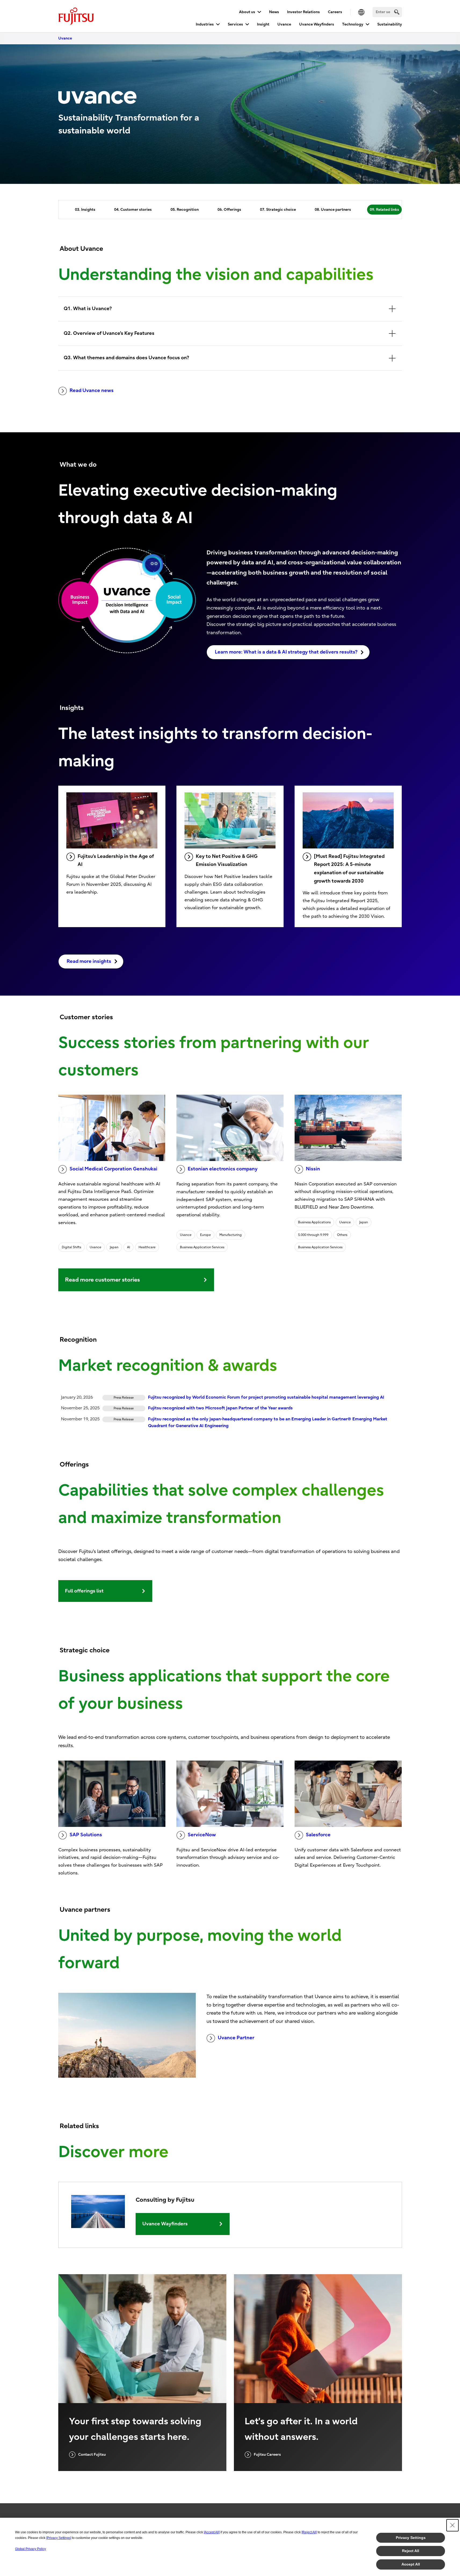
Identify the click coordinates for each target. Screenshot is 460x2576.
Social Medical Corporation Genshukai (113, 1169)
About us (247, 12)
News (274, 12)
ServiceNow (202, 1835)
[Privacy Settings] (59, 2538)
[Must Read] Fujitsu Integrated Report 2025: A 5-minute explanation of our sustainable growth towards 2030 (349, 869)
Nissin (313, 1169)
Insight (263, 24)
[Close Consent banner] (452, 2525)
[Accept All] (212, 2532)
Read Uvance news (92, 391)
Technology (353, 24)
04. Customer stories (133, 210)
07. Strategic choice (278, 210)
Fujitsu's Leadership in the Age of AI (116, 861)
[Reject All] (309, 2532)
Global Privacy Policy (30, 2549)
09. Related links (384, 210)
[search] (397, 12)
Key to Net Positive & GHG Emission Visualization (227, 861)
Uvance (284, 24)
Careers (335, 12)
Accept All (411, 2564)
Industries (205, 24)
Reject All (411, 2551)
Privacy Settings (411, 2538)
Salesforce (318, 1835)
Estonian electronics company (223, 1169)
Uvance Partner (236, 2038)
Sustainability (390, 24)
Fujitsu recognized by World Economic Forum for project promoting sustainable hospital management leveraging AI (266, 1397)
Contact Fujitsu (92, 2455)
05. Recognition (185, 210)
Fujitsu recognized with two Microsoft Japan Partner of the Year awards (220, 1408)
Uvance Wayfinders (317, 24)
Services (235, 24)
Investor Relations (303, 12)
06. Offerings (229, 210)
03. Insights (85, 210)
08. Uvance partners (333, 210)
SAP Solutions (86, 1835)
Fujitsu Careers (267, 2455)
